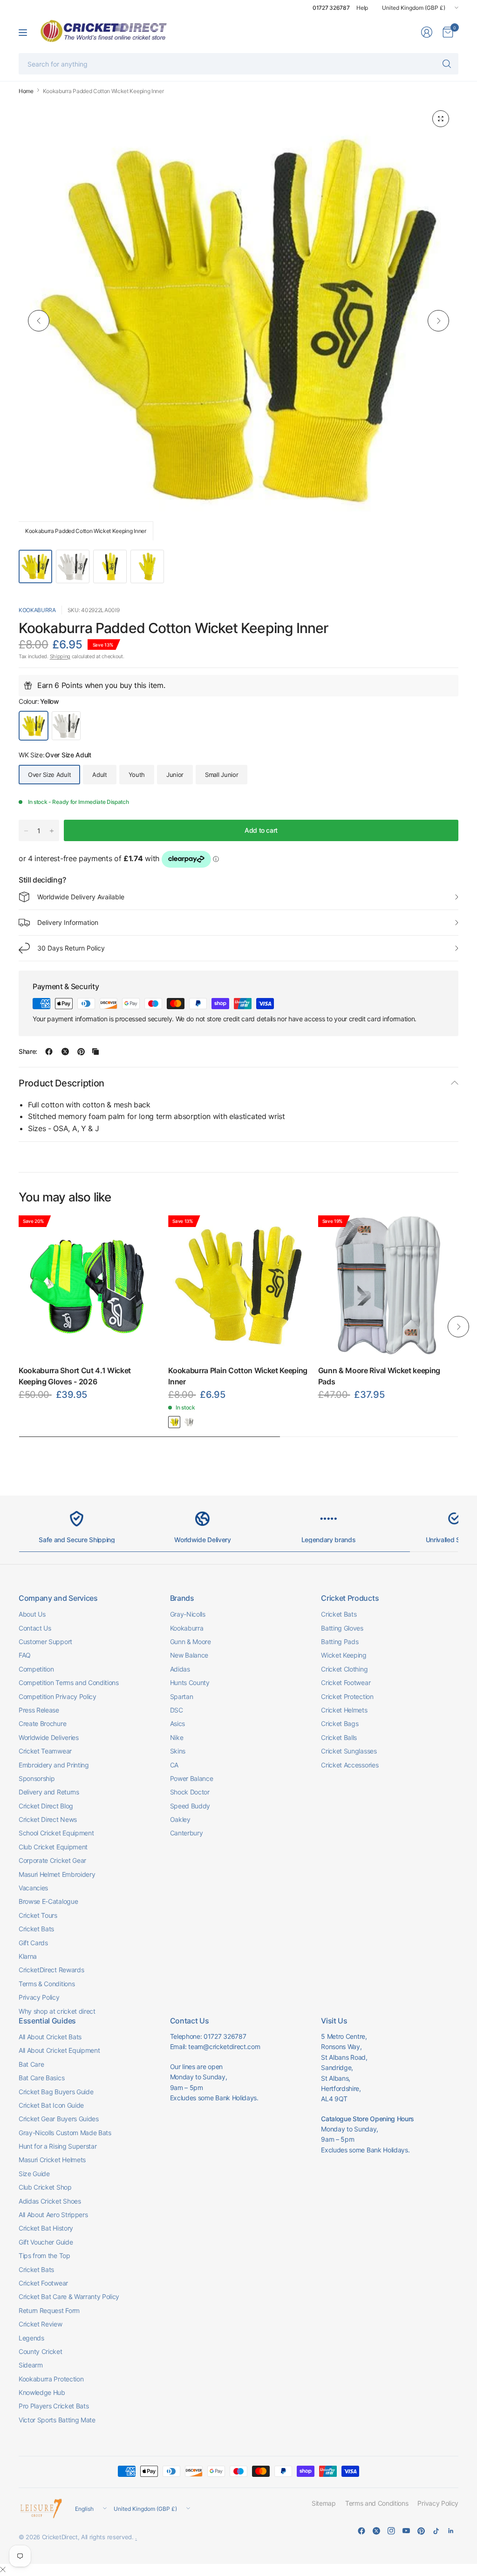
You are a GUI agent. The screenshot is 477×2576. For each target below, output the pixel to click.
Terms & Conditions (47, 1984)
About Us (32, 1614)
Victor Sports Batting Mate (57, 2420)
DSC (177, 1710)
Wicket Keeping (344, 1655)
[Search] (447, 64)
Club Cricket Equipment (53, 1847)
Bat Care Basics (41, 2078)
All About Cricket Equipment (59, 2050)
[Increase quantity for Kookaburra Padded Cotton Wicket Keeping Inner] (52, 831)
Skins (178, 1751)
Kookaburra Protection (51, 2379)
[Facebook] (361, 2531)
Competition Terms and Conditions (69, 1682)
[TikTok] (436, 2531)
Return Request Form (49, 2310)
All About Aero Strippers (53, 2215)
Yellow (34, 726)
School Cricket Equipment (56, 1833)
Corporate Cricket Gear (52, 1860)
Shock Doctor (190, 1792)
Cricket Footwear (346, 1682)
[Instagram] (391, 2531)
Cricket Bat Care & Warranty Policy (69, 2296)
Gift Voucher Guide (46, 2242)
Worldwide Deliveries (49, 1737)
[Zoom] (441, 119)
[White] (189, 1422)
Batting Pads (340, 1642)
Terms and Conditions (377, 2503)
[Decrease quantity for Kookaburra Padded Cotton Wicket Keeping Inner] (26, 831)
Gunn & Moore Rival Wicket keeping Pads (379, 1376)
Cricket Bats (36, 1929)
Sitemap (324, 2503)
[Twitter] (376, 2531)
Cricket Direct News (48, 1819)
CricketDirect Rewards (51, 1970)
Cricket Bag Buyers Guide (56, 2092)
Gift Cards (33, 1943)
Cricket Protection (347, 1696)
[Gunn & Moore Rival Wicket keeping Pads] (388, 1285)
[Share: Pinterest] (81, 1052)
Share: (28, 1052)
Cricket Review (41, 2324)
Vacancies (33, 1888)
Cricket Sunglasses (349, 1751)
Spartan (182, 1696)
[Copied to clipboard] (95, 1052)
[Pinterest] (421, 2531)
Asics (177, 1723)
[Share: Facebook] (49, 1052)
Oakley (180, 1819)
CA (174, 1765)
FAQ (25, 1655)
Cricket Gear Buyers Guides (59, 2119)
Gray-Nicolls (188, 1614)
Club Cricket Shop (45, 2187)
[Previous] (39, 321)
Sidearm (31, 2365)
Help (362, 8)
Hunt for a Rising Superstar (58, 2146)
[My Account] (427, 32)
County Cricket (41, 2351)
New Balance (189, 1655)
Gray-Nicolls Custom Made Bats (65, 2133)
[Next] (438, 321)
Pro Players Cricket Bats (54, 2406)
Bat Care (31, 2064)
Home (26, 91)
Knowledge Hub (42, 2392)
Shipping (60, 656)
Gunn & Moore (191, 1642)
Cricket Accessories (350, 1765)
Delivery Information (68, 922)
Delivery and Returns (49, 1792)
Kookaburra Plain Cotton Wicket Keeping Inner (238, 1376)
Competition (36, 1669)
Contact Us (35, 1628)
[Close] (3, 2569)
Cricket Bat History (46, 2228)
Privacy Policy (39, 1997)
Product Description (61, 1083)
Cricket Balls (339, 1737)
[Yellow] (174, 1422)
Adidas (180, 1669)
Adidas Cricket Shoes (50, 2201)
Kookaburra (37, 610)
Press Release (39, 1710)
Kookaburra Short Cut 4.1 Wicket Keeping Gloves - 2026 (75, 1376)
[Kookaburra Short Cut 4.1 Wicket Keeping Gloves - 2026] (89, 1285)
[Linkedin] (451, 2531)
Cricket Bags (340, 1723)
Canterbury (187, 1833)
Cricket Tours (38, 1915)
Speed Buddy (190, 1806)
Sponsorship (37, 1778)
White (66, 726)
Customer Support (45, 1642)
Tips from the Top (44, 2256)
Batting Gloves (342, 1628)
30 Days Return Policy (71, 948)
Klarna (28, 1956)
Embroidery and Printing (54, 1765)
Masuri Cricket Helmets (52, 2160)
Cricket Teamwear (45, 1751)
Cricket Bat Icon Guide (51, 2105)
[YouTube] (406, 2531)
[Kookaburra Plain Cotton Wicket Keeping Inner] (238, 1285)
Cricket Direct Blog (46, 1806)
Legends (31, 2338)
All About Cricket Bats (50, 2037)
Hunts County (190, 1682)
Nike (177, 1737)
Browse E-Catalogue (48, 1901)
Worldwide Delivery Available (81, 897)
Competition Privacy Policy (58, 1696)
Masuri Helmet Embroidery (57, 1874)
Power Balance (192, 1778)
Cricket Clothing (344, 1669)
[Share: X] (65, 1052)
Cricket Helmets (344, 1710)
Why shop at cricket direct (57, 2011)
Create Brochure (42, 1723)
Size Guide (34, 2174)
